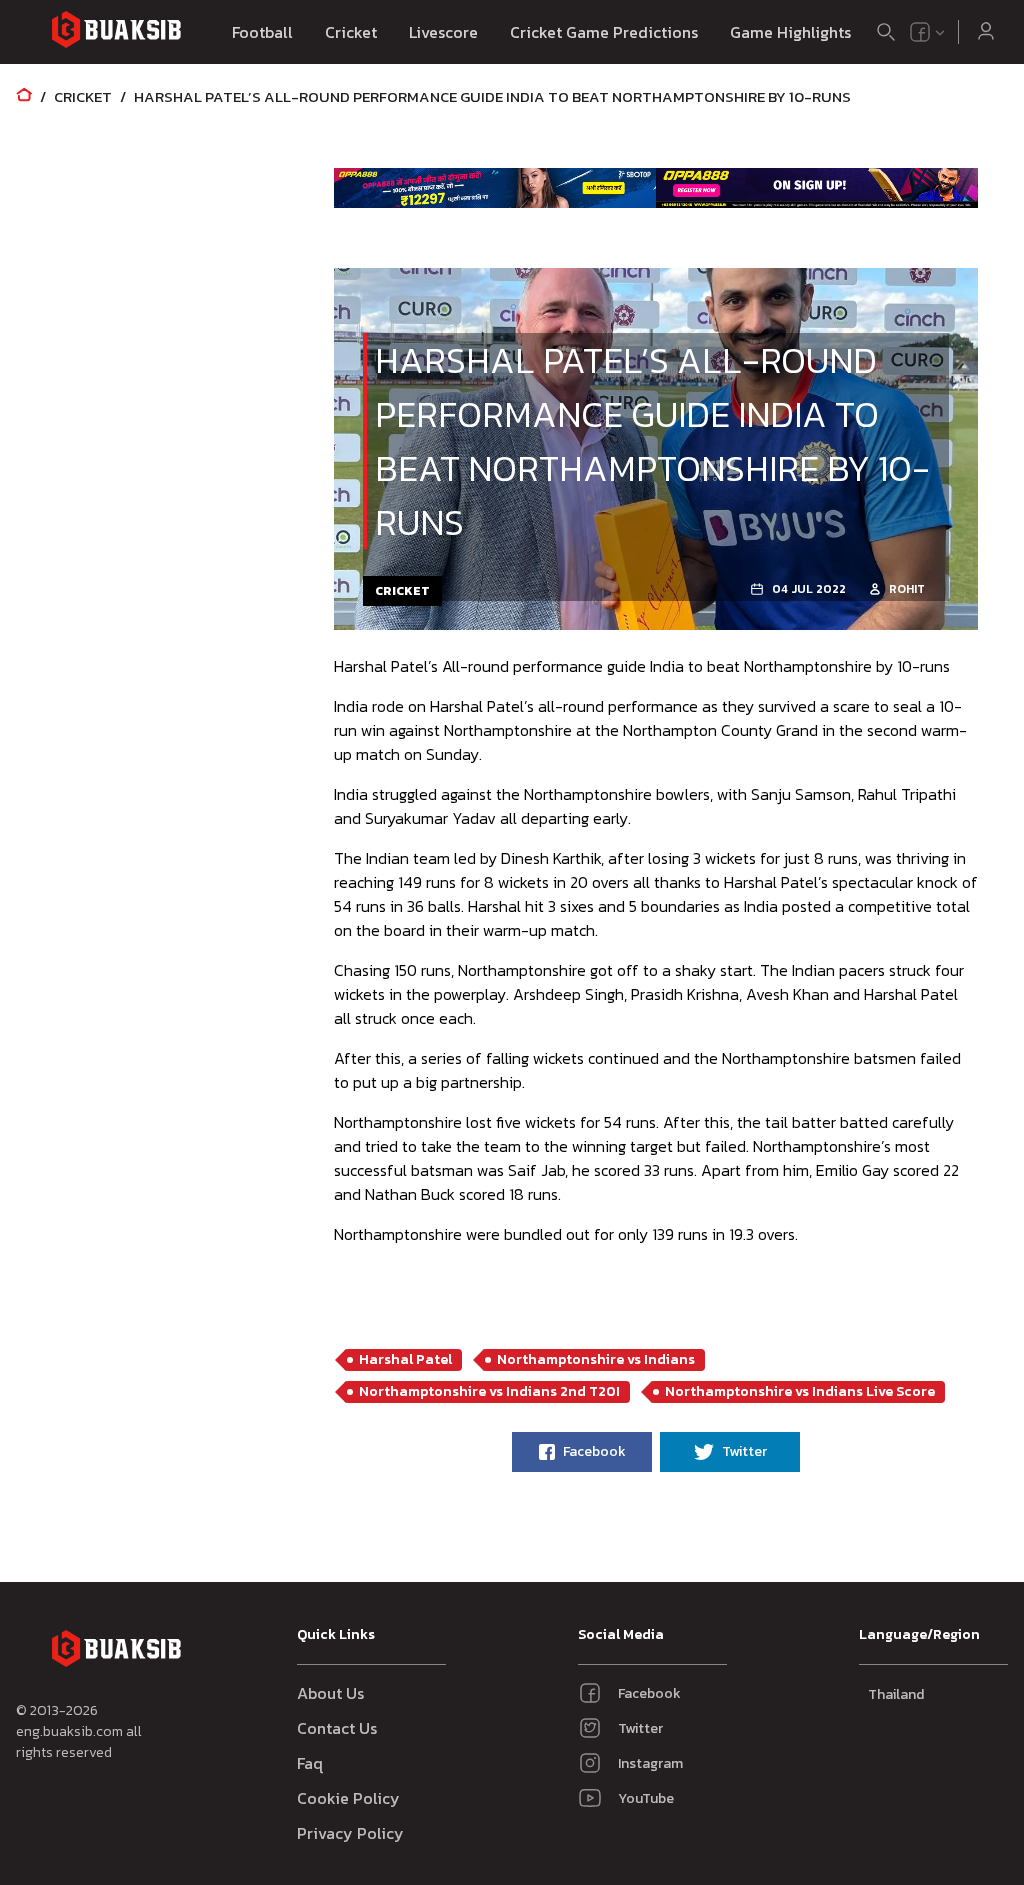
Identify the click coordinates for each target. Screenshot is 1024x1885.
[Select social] (928, 32)
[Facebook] (920, 32)
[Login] (986, 32)
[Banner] (495, 188)
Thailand (896, 1694)
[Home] (24, 96)
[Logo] (116, 32)
